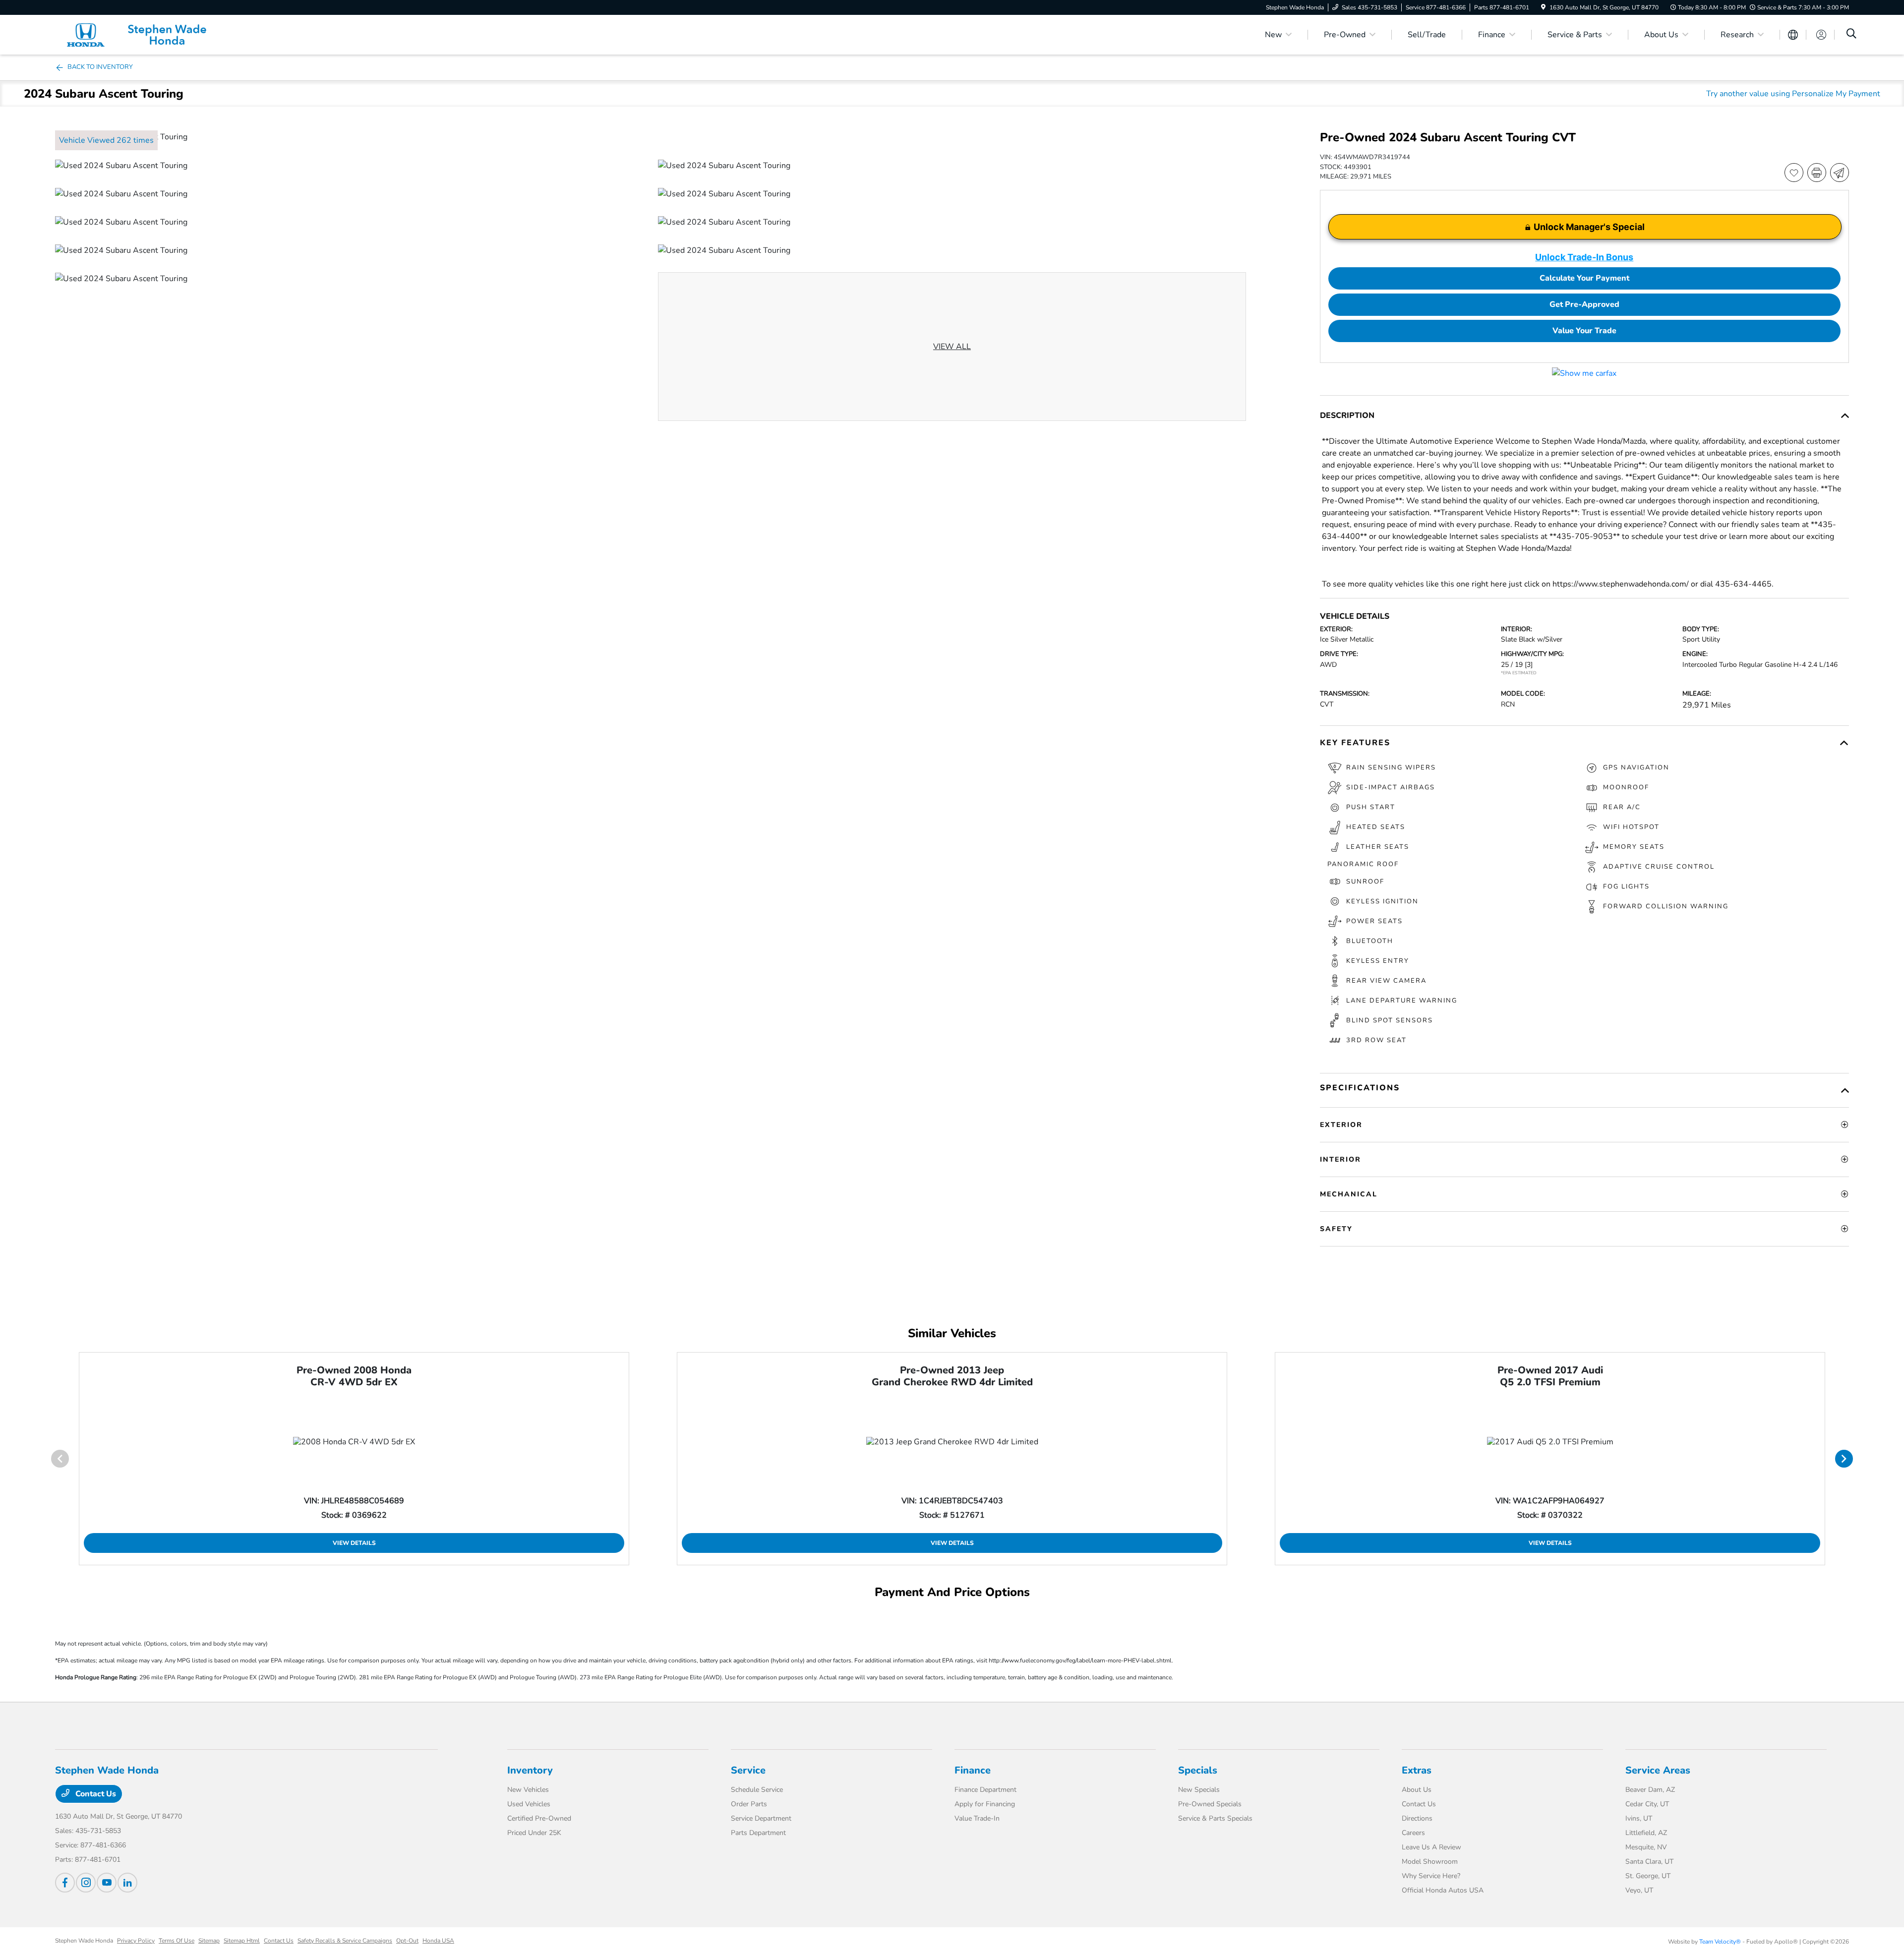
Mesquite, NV (1646, 1847)
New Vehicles (528, 1790)
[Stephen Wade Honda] (140, 34)
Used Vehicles (529, 1804)
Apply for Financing (985, 1804)
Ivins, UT (1639, 1818)
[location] (1543, 7)
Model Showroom (1430, 1862)
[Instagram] (86, 1883)
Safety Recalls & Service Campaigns (345, 1941)
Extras (1417, 1770)
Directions (1417, 1818)
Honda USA (438, 1941)
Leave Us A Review (1431, 1847)
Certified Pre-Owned (539, 1818)
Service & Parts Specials (1215, 1818)
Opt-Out (407, 1941)
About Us (1417, 1790)
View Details (354, 1543)
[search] (1851, 35)
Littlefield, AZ (1646, 1833)
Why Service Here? (1431, 1876)
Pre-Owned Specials (1210, 1804)
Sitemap (209, 1941)
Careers (1413, 1833)
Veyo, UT (1639, 1890)
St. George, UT (1648, 1876)
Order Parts (749, 1804)
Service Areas (1658, 1770)
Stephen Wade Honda (84, 1941)
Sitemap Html (242, 1941)
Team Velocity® (1720, 1942)
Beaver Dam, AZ (1650, 1790)
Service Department (761, 1818)
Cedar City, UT (1647, 1804)
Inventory (530, 1770)
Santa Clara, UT (1649, 1862)
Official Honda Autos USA (1443, 1890)
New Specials (1199, 1790)
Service (748, 1770)
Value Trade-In (977, 1818)
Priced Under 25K (534, 1833)
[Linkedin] (127, 1883)
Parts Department (758, 1833)
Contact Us (95, 1794)
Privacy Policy (136, 1941)
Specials (1198, 1770)
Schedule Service (757, 1790)
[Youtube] (107, 1883)
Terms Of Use (177, 1941)
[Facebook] (65, 1883)
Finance (973, 1770)
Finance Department (985, 1790)
